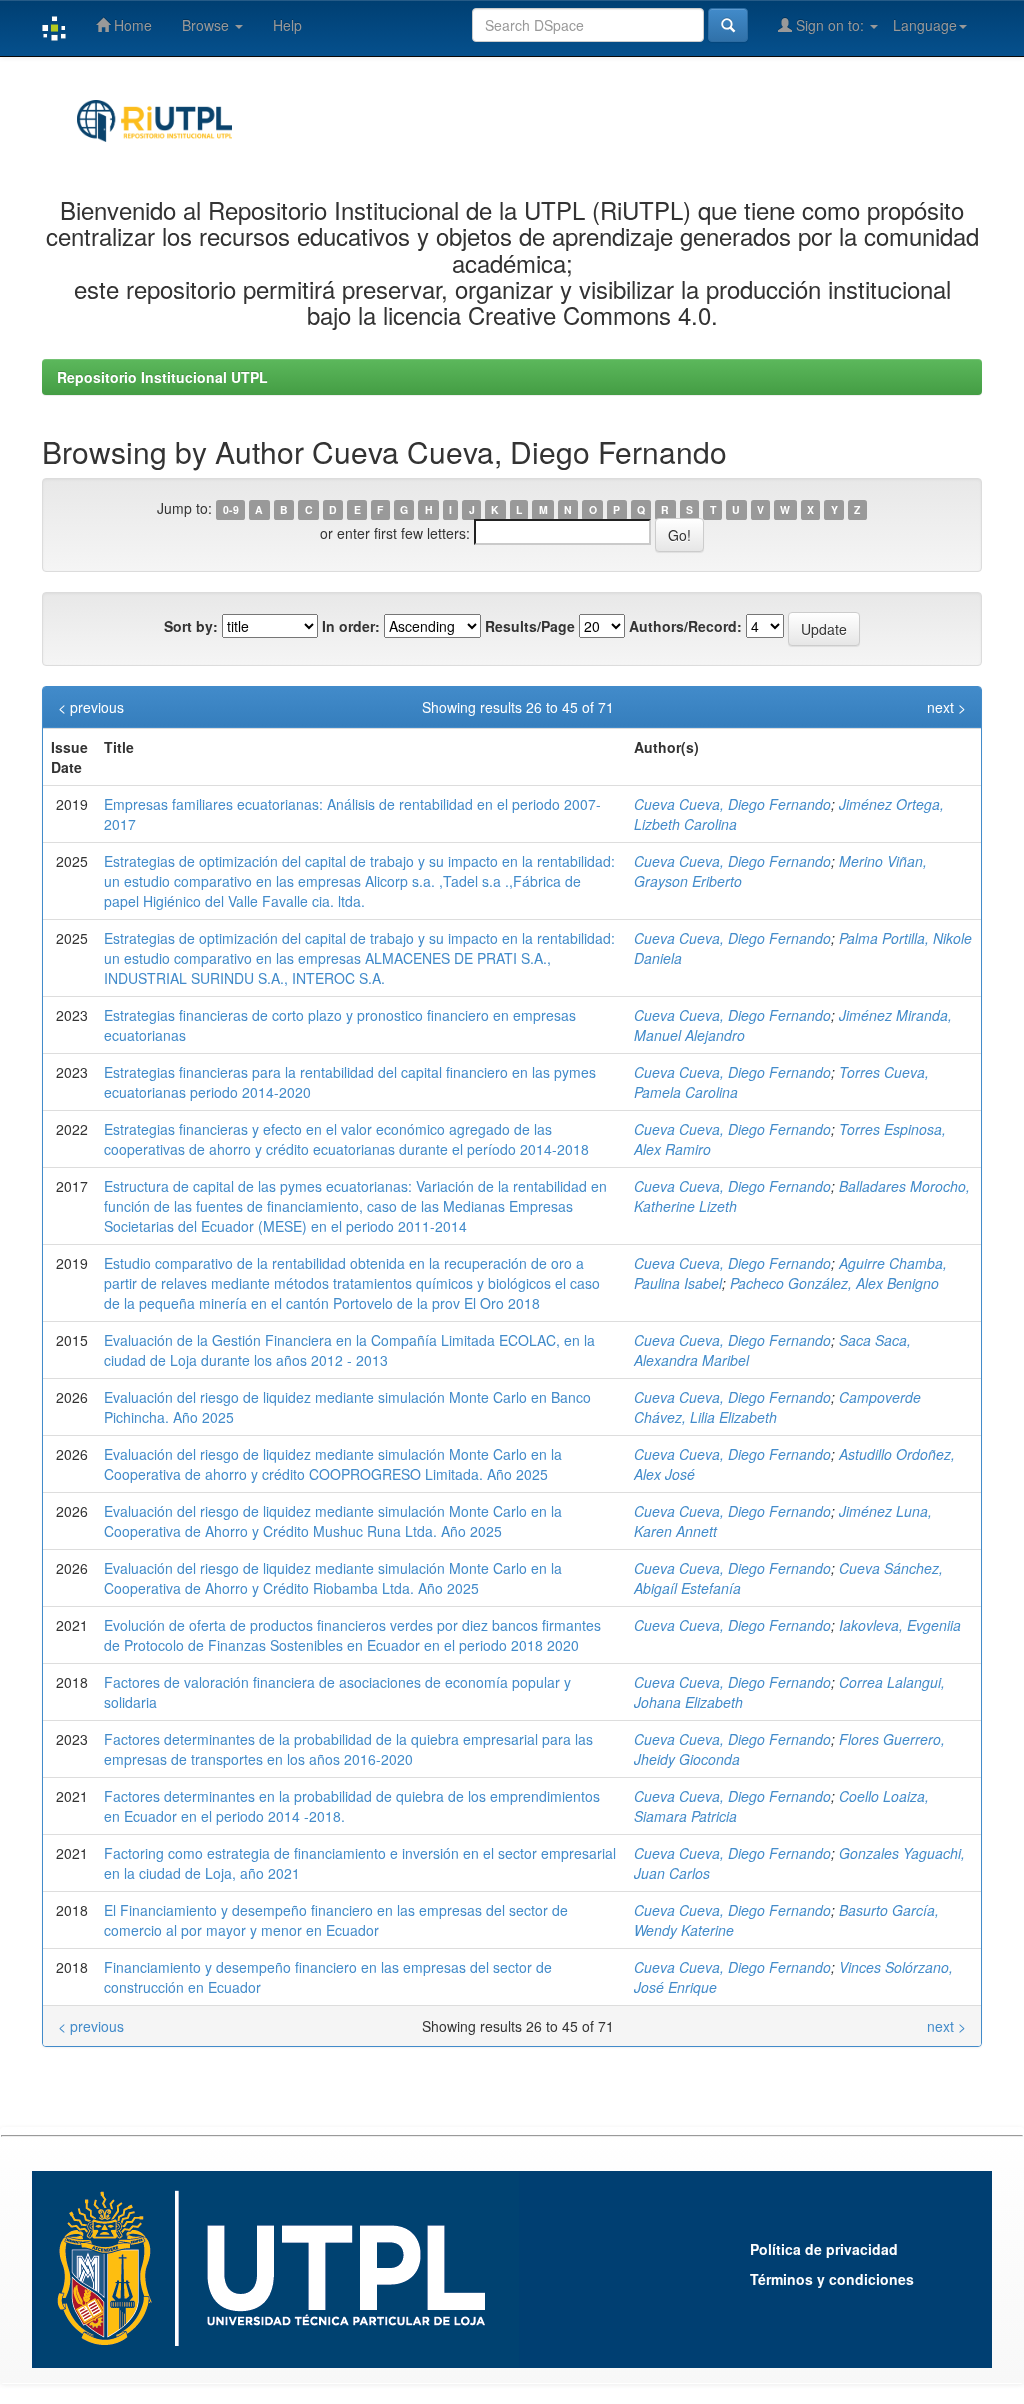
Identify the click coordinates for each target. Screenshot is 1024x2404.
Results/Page (530, 626)
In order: (351, 626)
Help (287, 25)
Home (131, 25)
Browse (207, 25)
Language (925, 25)
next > (946, 707)
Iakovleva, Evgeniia (900, 1625)
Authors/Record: (685, 626)
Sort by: (191, 626)
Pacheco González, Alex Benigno (834, 1283)
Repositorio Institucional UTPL (162, 377)
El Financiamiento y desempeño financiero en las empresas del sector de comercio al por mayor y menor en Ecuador (336, 1920)
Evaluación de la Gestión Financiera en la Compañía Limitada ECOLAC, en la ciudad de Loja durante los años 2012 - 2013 (349, 1350)
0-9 (231, 509)
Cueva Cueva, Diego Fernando (732, 804)
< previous (91, 707)
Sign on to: (830, 25)
